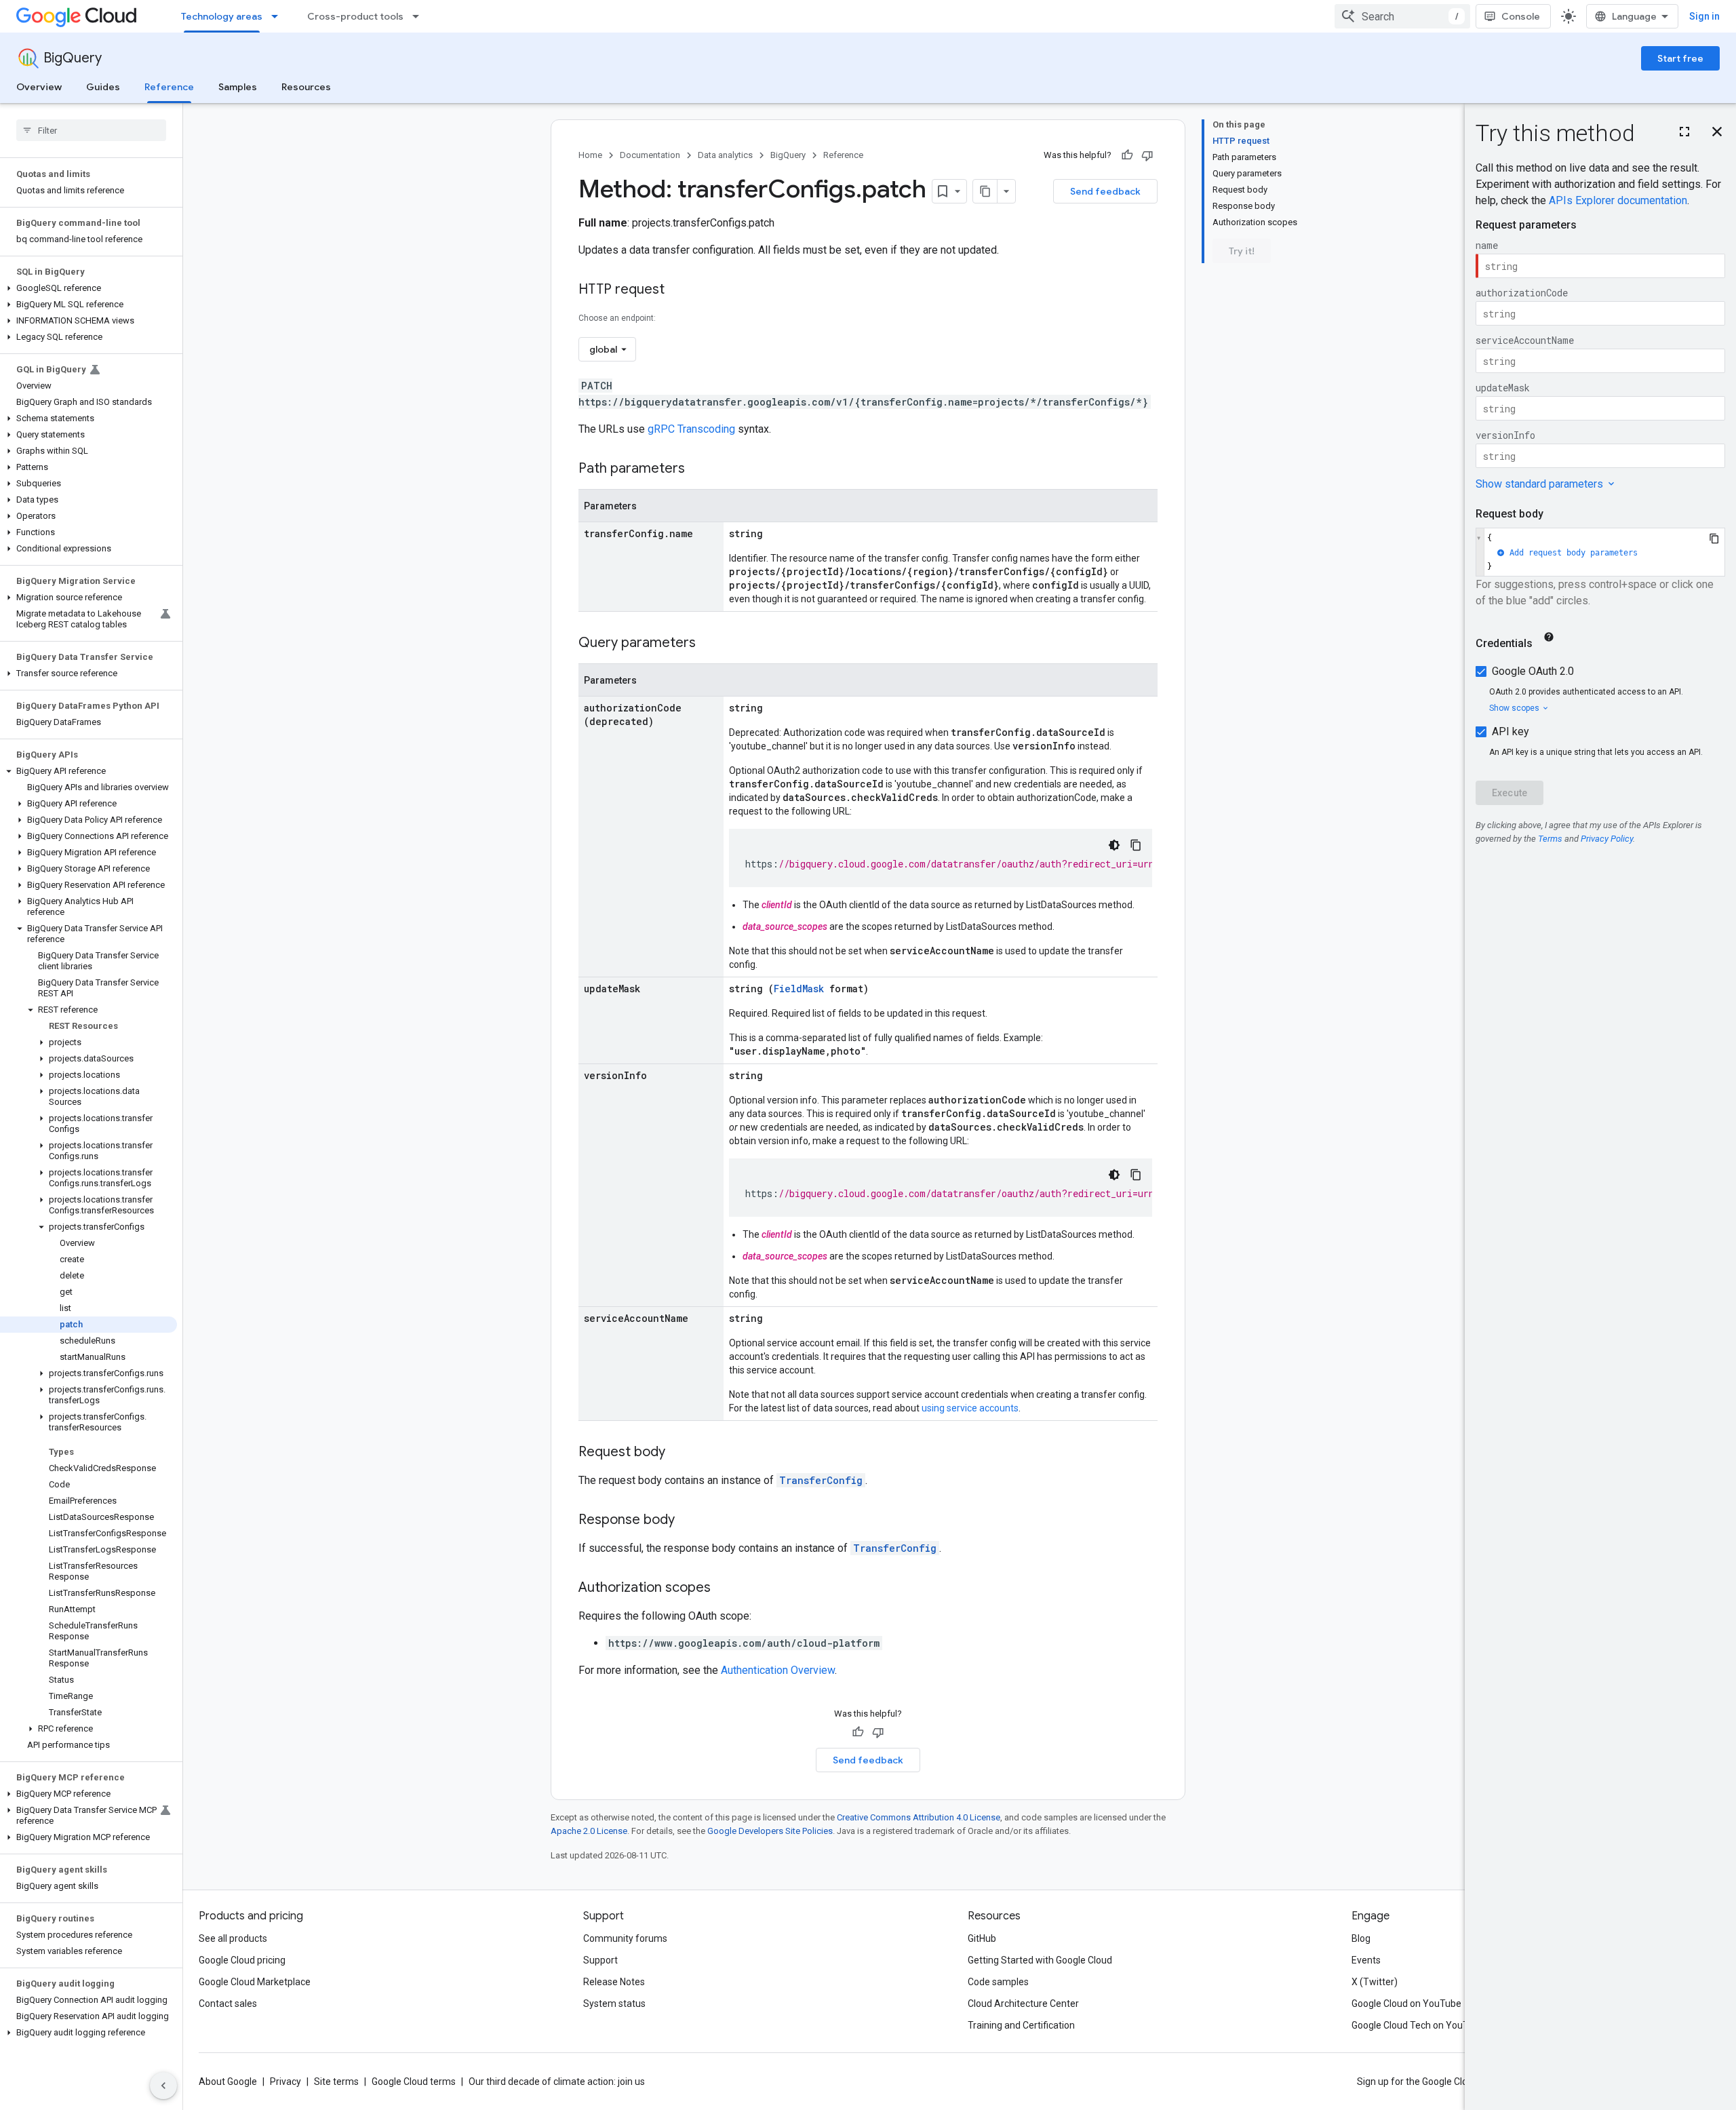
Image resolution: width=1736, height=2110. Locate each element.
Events (1366, 1960)
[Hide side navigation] (163, 2086)
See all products (233, 1938)
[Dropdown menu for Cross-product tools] (420, 16)
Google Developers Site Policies (770, 1831)
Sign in (1704, 16)
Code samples (998, 1982)
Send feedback (1105, 191)
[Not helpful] (1147, 155)
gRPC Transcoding (691, 429)
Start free (1680, 58)
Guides (103, 87)
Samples (238, 87)
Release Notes (614, 1982)
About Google (228, 2082)
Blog (1361, 1938)
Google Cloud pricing (242, 1960)
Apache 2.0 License (589, 1831)
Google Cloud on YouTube (1406, 2004)
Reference (169, 87)
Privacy (285, 2082)
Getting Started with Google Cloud (1040, 1960)
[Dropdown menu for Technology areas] (279, 16)
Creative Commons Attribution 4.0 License (919, 1817)
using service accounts (970, 1408)
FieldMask (799, 989)
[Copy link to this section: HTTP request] (678, 290)
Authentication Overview (778, 1670)
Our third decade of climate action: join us (557, 2082)
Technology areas (222, 16)
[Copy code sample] (1136, 845)
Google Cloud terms (414, 2082)
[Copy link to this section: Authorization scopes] (724, 1588)
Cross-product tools (355, 16)
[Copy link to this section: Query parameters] (709, 644)
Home (590, 155)
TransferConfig (821, 1480)
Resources (306, 87)
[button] (88, 288)
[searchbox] (91, 130)
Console (1521, 16)
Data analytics (725, 155)
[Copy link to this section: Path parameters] (698, 469)
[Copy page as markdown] (985, 191)
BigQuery (73, 58)
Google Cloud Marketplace (255, 1982)
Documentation (650, 155)
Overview (39, 87)
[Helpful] (1127, 155)
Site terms (336, 2082)
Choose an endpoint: (617, 318)
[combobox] (1402, 16)
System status (614, 2004)
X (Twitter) (1375, 1982)
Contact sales (228, 2004)
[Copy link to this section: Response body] (688, 1521)
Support (600, 1960)
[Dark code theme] (1114, 845)
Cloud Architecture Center (1023, 2004)
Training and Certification (1021, 2025)
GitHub (982, 1938)
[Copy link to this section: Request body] (679, 1453)
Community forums (625, 1938)
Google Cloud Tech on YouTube (1418, 2025)
